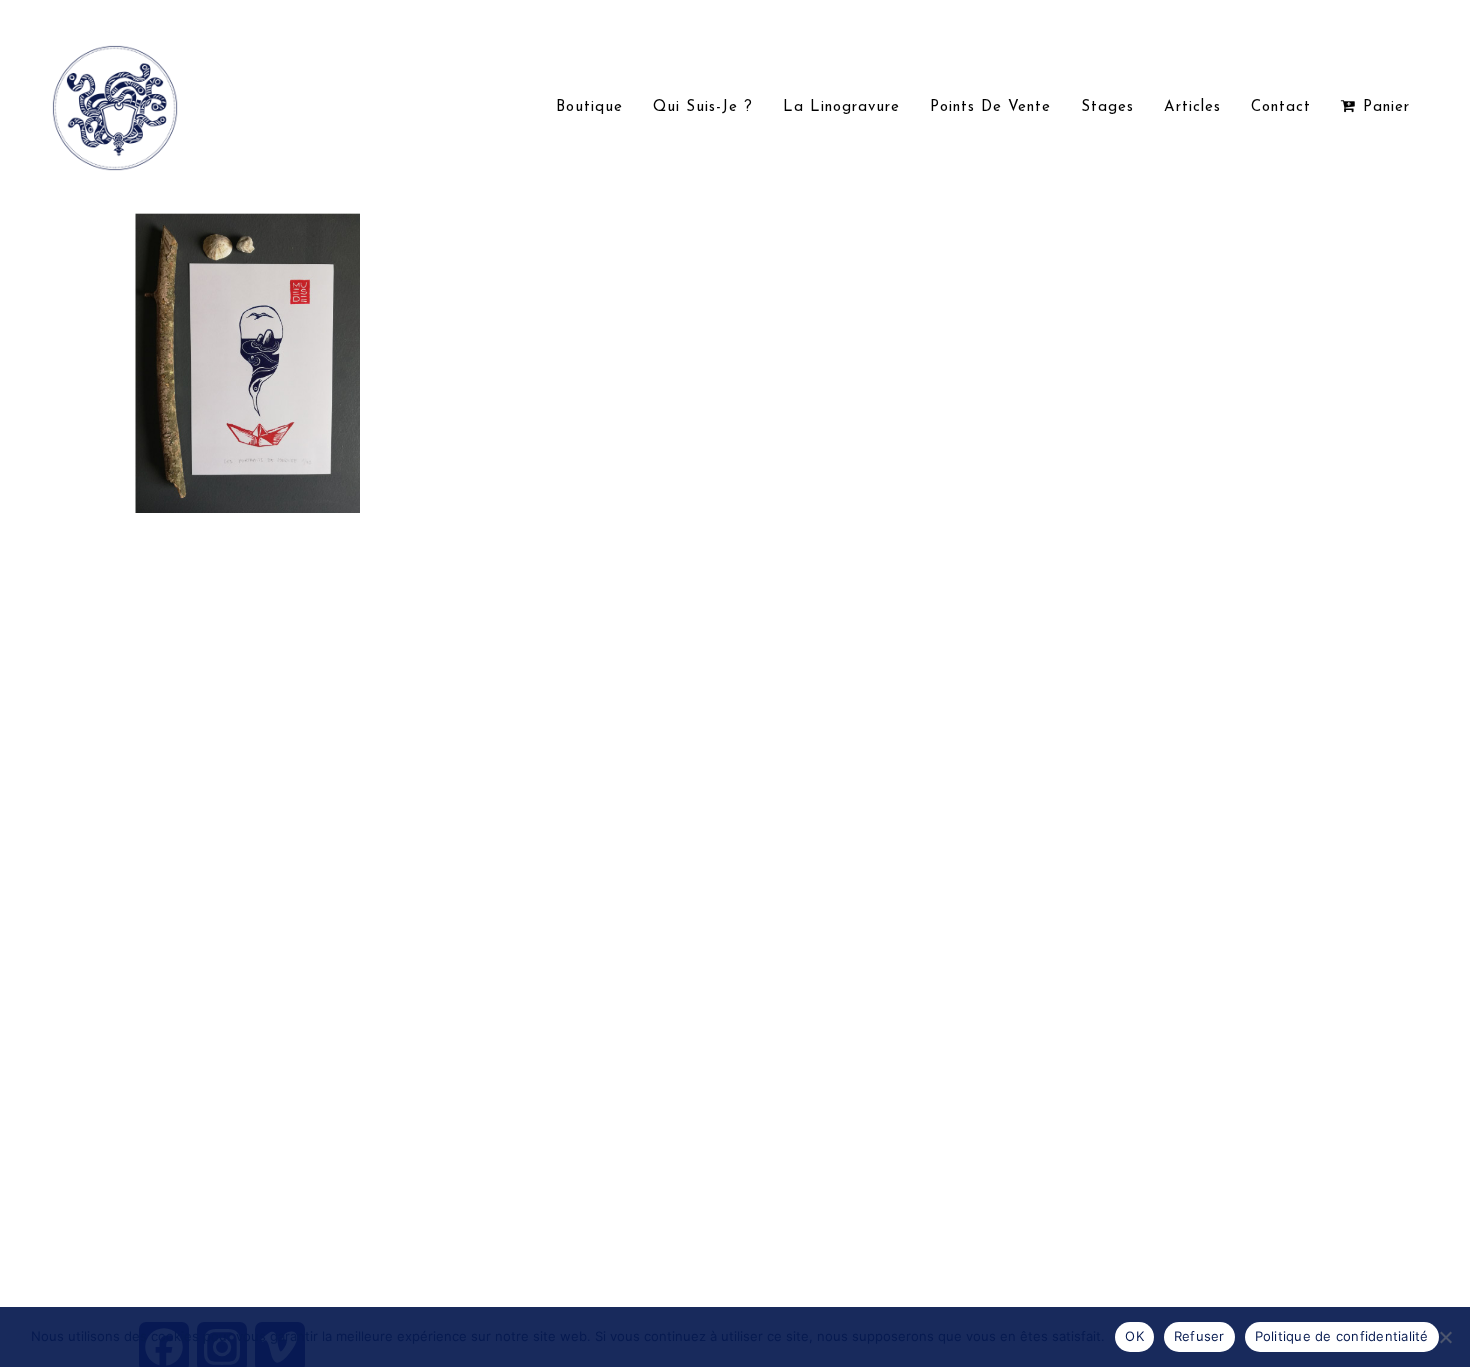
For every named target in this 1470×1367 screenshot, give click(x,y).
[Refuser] (1445, 1337)
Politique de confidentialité (1342, 1336)
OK (1134, 1336)
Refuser (1199, 1336)
